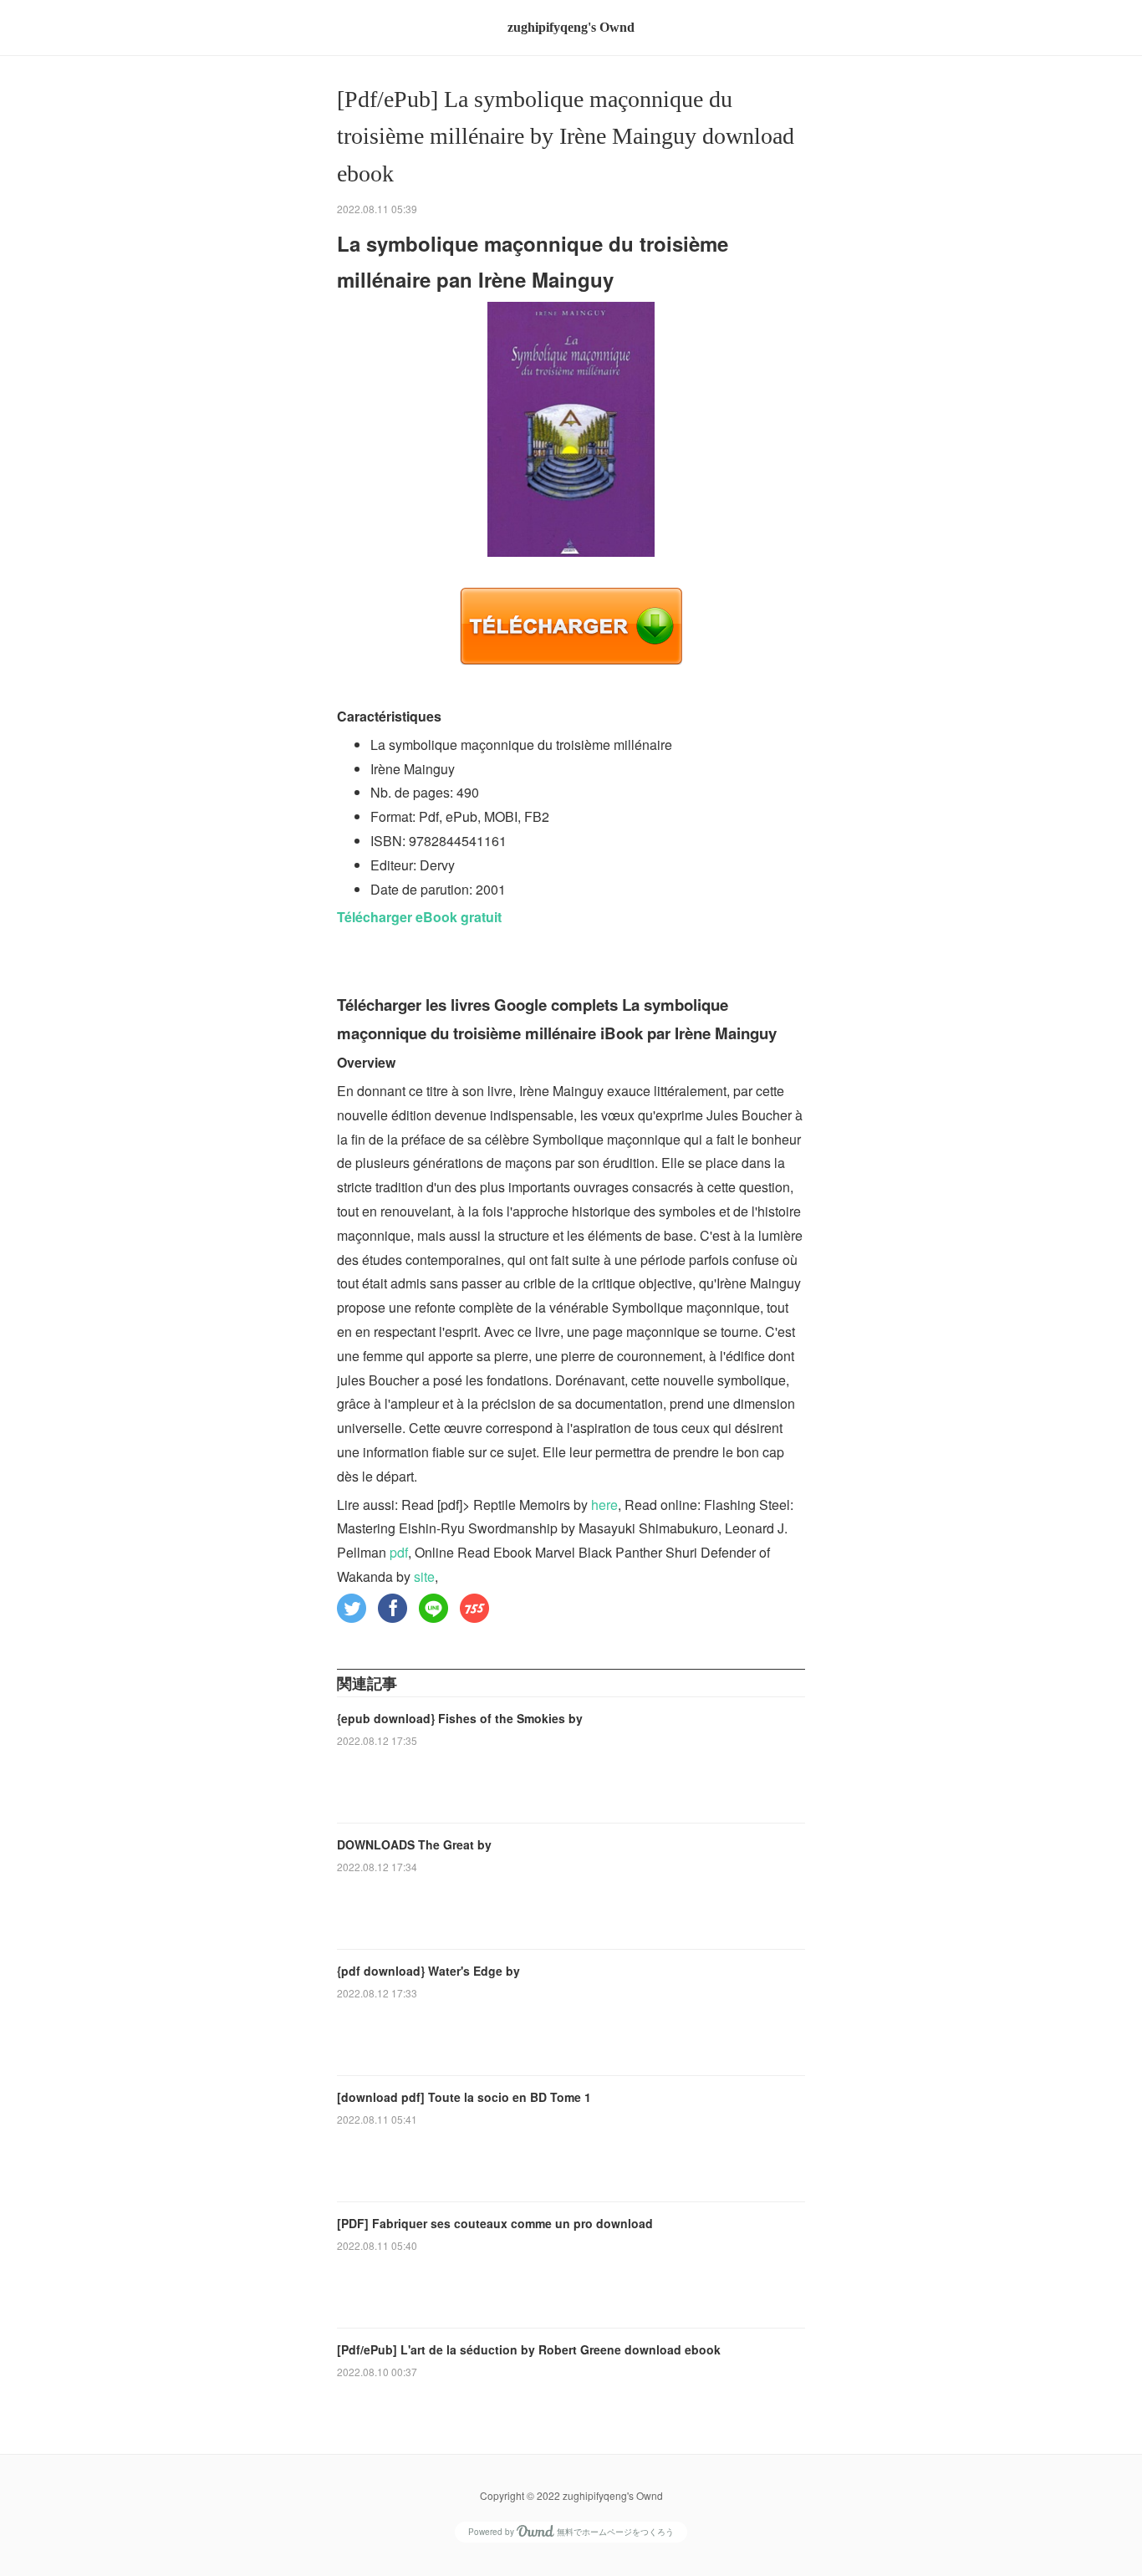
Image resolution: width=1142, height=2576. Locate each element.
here (604, 1505)
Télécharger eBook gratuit (419, 917)
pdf (399, 1552)
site (424, 1576)
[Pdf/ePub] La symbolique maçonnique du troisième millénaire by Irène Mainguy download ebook (566, 137)
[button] (352, 1608)
